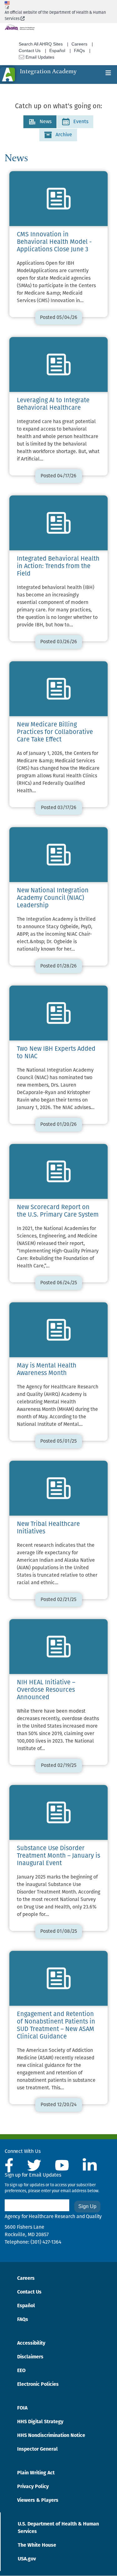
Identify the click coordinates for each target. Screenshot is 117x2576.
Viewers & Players (38, 2501)
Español (57, 51)
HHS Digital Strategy (40, 2422)
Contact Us (30, 51)
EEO (21, 2371)
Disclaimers (30, 2357)
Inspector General (37, 2449)
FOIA (22, 2408)
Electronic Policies (38, 2385)
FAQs (79, 51)
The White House (37, 2545)
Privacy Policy (33, 2487)
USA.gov (27, 2559)
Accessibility (31, 2343)
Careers (79, 44)
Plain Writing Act (36, 2473)
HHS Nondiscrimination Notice (51, 2436)
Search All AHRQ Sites (41, 44)
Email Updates (39, 57)
